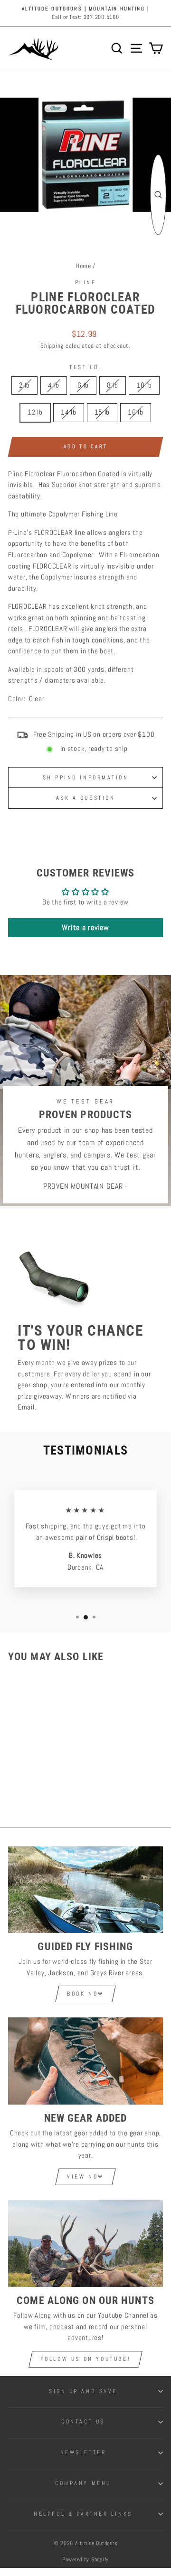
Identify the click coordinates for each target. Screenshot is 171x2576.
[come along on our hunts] (85, 2244)
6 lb (83, 385)
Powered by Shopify (85, 2559)
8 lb (113, 385)
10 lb (144, 385)
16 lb (136, 412)
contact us (83, 2421)
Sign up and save (83, 2391)
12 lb (35, 412)
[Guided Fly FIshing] (85, 1890)
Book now (85, 1994)
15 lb (102, 412)
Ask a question (85, 798)
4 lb (54, 385)
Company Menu (83, 2483)
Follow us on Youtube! (86, 2359)
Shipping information (86, 777)
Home (83, 266)
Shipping (52, 346)
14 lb (69, 412)
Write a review (85, 927)
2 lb (24, 385)
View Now (85, 2177)
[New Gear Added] (85, 2061)
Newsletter (83, 2452)
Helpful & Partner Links (83, 2514)
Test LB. (85, 367)
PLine (86, 282)
